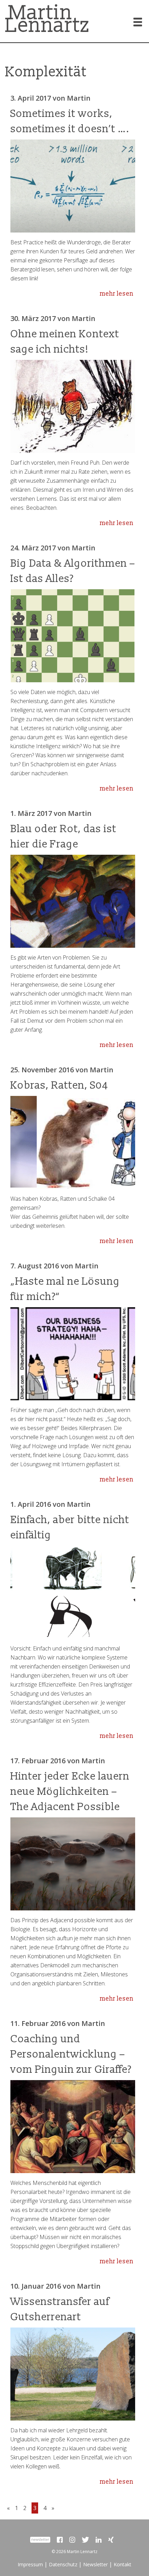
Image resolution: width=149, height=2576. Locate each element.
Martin (79, 98)
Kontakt (122, 2564)
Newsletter (95, 2564)
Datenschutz (63, 2564)
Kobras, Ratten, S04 (59, 1085)
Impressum (30, 2564)
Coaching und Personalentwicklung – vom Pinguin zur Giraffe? (71, 2054)
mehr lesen (117, 294)
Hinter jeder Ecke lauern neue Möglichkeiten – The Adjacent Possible (70, 1792)
